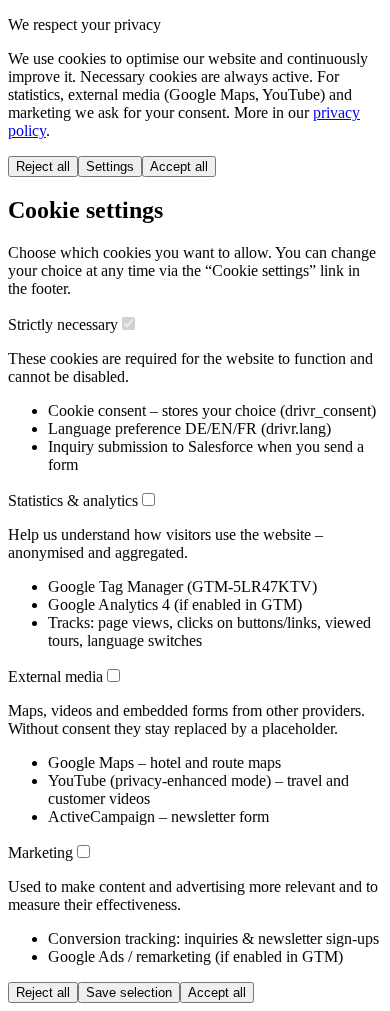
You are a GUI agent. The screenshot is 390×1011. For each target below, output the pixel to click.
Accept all (179, 166)
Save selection (129, 992)
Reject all (43, 166)
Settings (110, 166)
